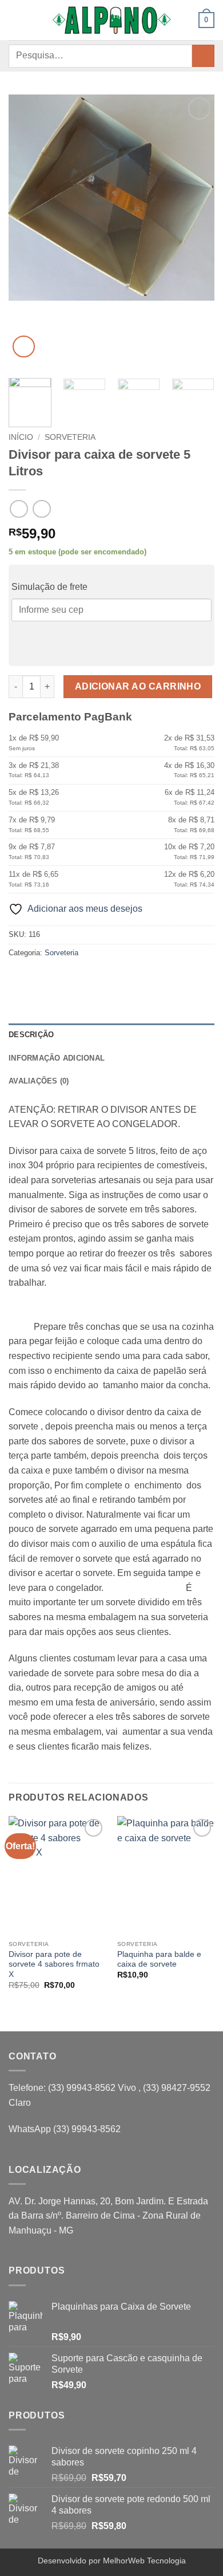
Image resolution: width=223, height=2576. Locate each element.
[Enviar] (203, 56)
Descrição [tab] (31, 1035)
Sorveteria (70, 437)
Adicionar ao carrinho (138, 686)
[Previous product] (41, 509)
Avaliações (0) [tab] (39, 1081)
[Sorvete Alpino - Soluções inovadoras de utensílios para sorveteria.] (111, 20)
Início (21, 437)
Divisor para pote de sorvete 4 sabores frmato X (54, 1964)
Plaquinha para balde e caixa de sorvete (159, 1959)
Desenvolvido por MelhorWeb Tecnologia (112, 2561)
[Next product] (19, 509)
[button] (15, 20)
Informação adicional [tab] (57, 1058)
